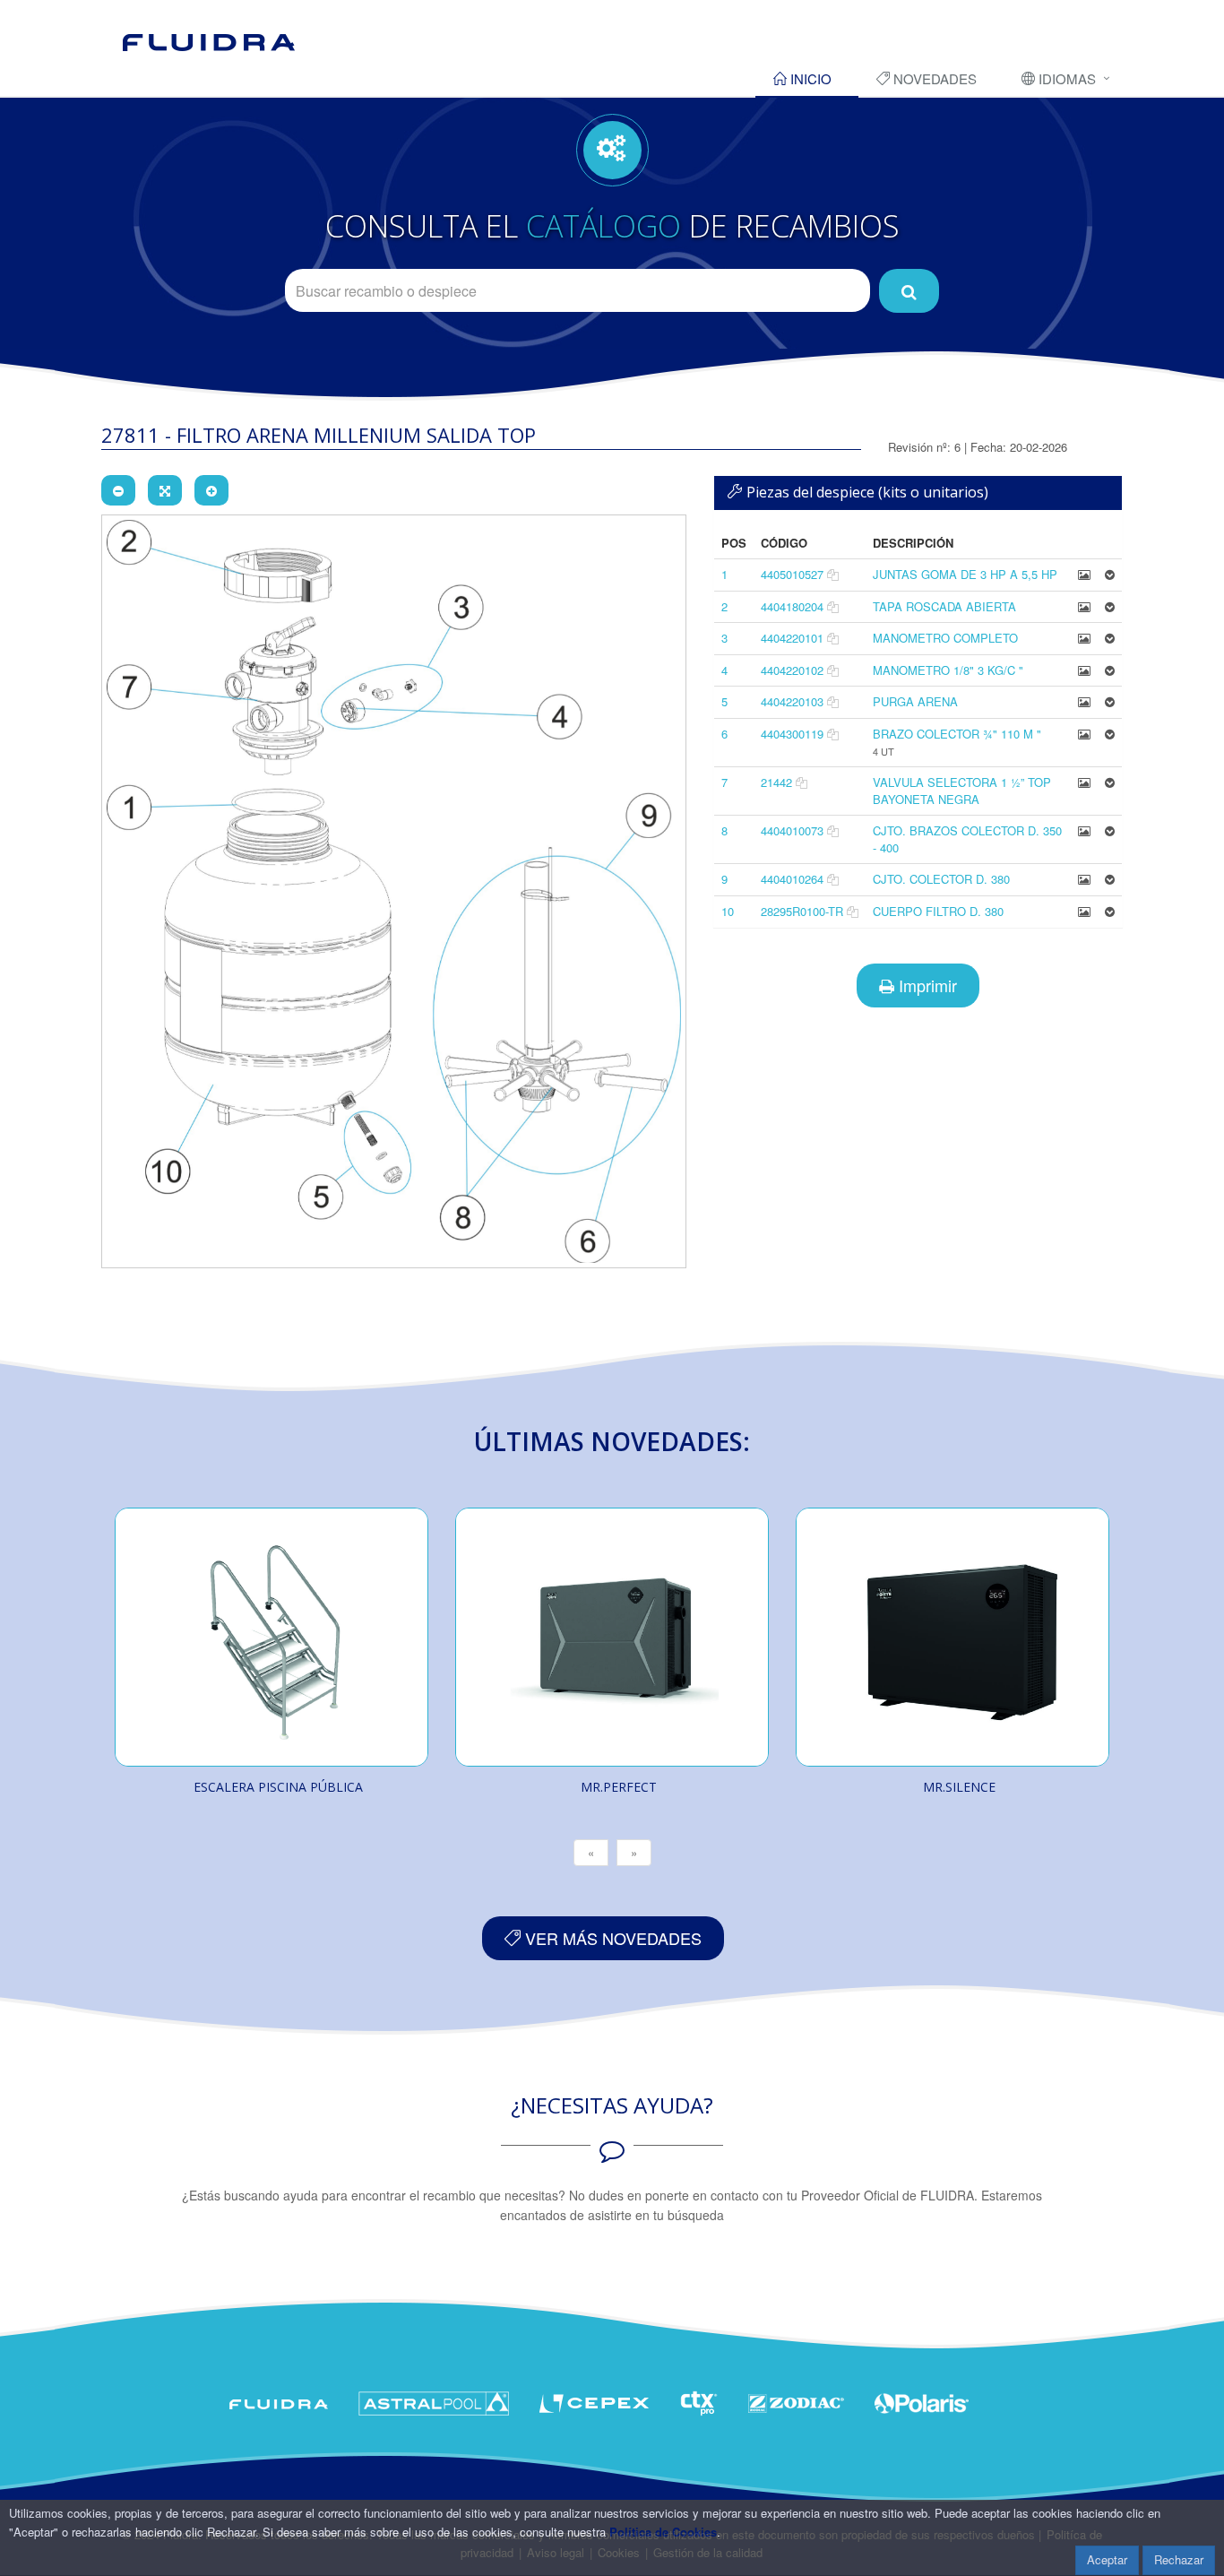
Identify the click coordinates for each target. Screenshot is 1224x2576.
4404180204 (792, 606)
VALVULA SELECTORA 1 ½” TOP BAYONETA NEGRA (962, 791)
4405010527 (792, 574)
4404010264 (792, 879)
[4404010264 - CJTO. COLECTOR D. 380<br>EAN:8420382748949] (1084, 879)
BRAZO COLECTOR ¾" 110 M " (957, 734)
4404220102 (792, 670)
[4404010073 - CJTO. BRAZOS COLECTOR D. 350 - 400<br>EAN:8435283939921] (1084, 830)
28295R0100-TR (802, 911)
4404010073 (792, 830)
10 (728, 911)
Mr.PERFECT (619, 1787)
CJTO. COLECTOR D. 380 (941, 879)
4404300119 (792, 734)
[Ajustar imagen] (165, 490)
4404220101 (792, 638)
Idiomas (1065, 78)
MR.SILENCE (959, 1787)
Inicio (809, 78)
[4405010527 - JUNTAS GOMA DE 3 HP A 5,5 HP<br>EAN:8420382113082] (1084, 574)
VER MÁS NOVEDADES (611, 1938)
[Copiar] (833, 574)
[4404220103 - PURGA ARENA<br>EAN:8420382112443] (1084, 701)
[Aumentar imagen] (211, 490)
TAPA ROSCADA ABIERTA (944, 606)
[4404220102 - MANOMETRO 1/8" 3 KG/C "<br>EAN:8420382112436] (1084, 670)
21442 (776, 782)
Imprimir (926, 985)
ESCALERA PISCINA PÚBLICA (278, 1787)
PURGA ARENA (915, 701)
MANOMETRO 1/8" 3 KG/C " (948, 670)
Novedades (933, 78)
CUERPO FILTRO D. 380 (938, 911)
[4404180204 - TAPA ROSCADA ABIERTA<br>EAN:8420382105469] (1084, 606)
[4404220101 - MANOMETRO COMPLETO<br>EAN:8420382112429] (1084, 638)
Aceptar (1107, 2559)
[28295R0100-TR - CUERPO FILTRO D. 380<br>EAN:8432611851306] (1084, 911)
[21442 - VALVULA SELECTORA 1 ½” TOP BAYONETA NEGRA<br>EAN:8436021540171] (1084, 782)
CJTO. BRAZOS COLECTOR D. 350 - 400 (967, 839)
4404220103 (792, 701)
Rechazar (1179, 2559)
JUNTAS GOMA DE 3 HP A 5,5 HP (965, 574)
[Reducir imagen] (118, 490)
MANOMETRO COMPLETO (945, 638)
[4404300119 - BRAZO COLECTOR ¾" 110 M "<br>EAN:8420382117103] (1084, 734)
